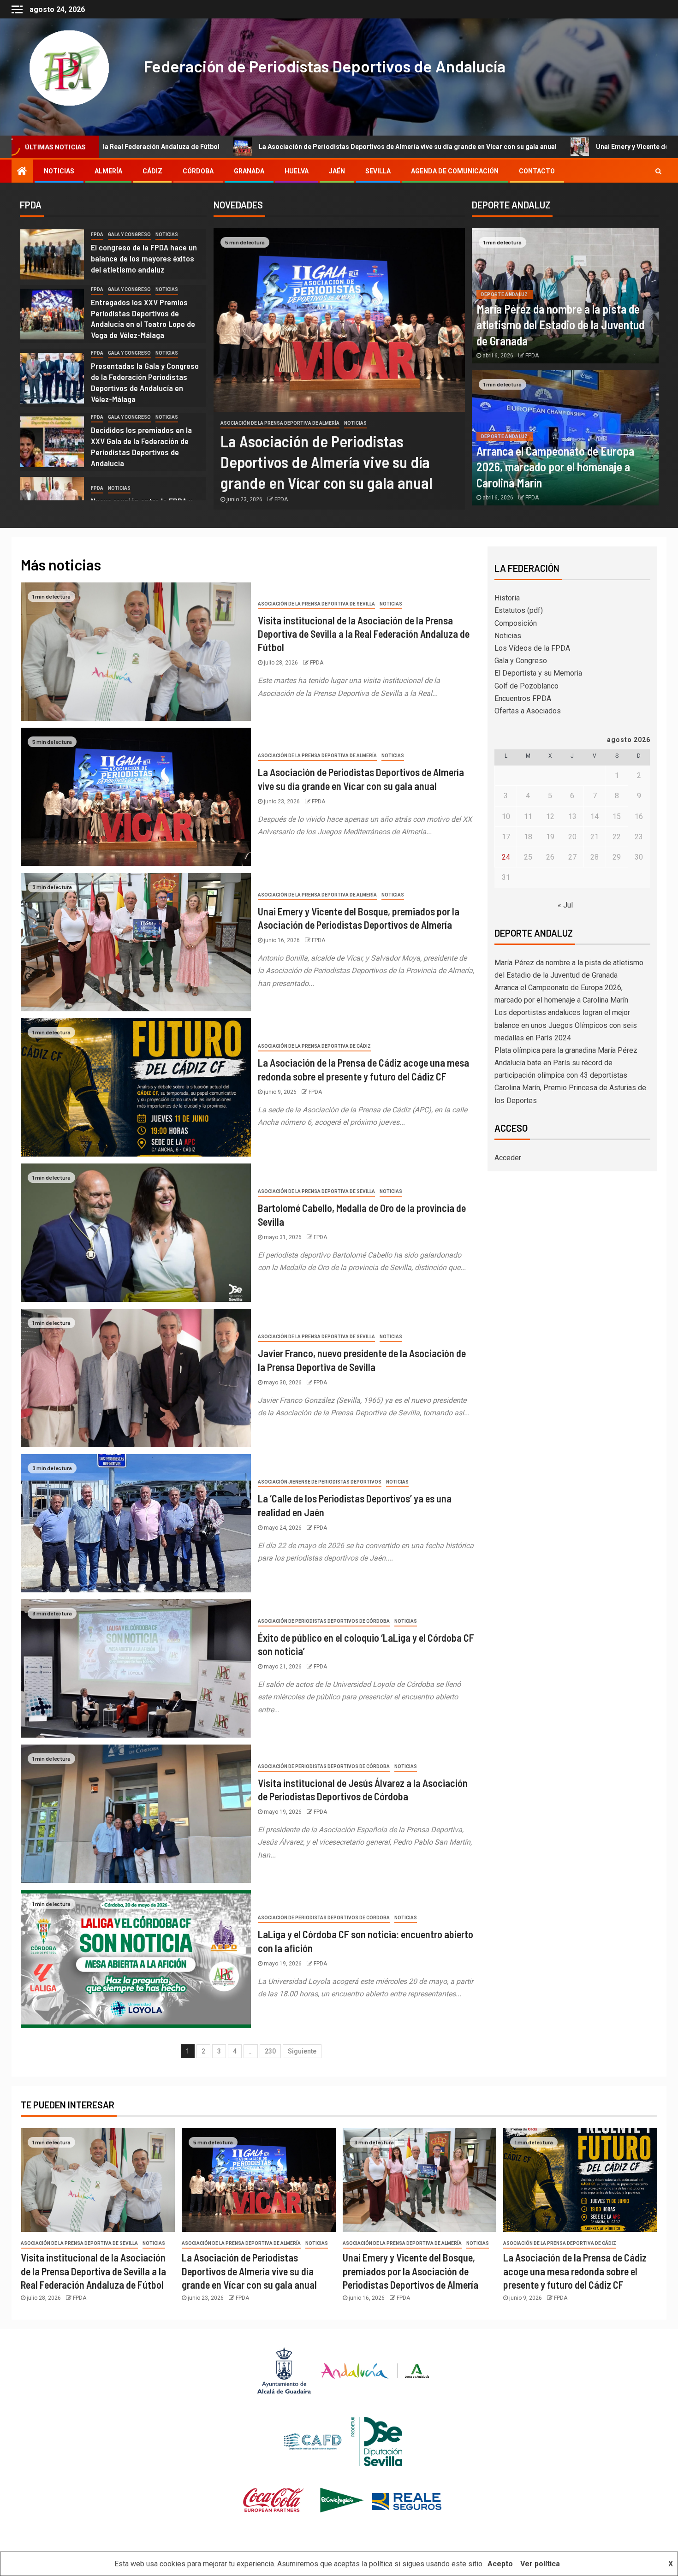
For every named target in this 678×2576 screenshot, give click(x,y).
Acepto (500, 2564)
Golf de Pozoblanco (526, 686)
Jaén (337, 171)
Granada (249, 171)
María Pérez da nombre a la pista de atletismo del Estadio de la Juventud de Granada (560, 325)
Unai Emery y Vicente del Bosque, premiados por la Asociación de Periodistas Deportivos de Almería (410, 2271)
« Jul (565, 905)
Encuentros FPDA (523, 698)
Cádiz (152, 171)
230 (270, 2051)
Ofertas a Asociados (528, 711)
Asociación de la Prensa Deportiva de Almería (280, 423)
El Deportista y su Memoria (538, 673)
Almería (108, 171)
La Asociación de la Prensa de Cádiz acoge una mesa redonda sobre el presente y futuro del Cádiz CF (575, 2271)
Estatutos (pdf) (519, 610)
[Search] (658, 171)
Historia (507, 598)
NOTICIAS (59, 171)
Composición (516, 623)
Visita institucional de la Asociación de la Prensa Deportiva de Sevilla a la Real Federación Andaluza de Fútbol (364, 634)
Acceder (508, 1158)
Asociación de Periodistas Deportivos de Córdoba (324, 1621)
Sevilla (378, 171)
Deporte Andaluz (505, 294)
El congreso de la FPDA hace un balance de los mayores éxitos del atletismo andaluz (144, 258)
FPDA (97, 234)
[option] (113, 256)
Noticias (167, 234)
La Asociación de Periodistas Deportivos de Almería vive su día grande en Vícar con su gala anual (195, 147)
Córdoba (198, 171)
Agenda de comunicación (455, 171)
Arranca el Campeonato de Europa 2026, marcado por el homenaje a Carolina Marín (555, 467)
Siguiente (302, 2051)
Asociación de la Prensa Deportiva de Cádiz (314, 1046)
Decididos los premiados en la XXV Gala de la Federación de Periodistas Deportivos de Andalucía (141, 446)
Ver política (540, 2564)
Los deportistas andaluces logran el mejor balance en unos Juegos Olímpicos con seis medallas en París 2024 (566, 1025)
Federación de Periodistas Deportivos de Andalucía (324, 66)
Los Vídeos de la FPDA (532, 648)
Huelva (297, 171)
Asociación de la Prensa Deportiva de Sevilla (316, 604)
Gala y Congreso (129, 234)
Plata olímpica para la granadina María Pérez (566, 1050)
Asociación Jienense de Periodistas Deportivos (320, 1482)
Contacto (537, 171)
